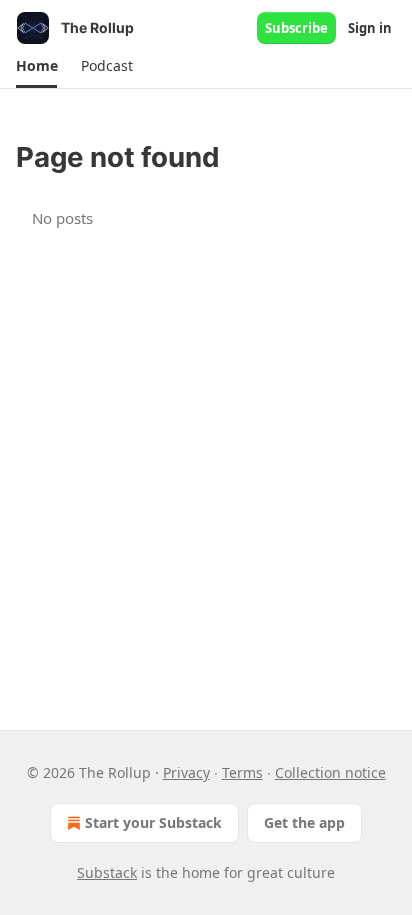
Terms (242, 772)
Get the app (304, 822)
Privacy (186, 772)
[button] (36, 66)
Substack (107, 872)
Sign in (370, 28)
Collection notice (330, 772)
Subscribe (296, 28)
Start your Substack (153, 822)
